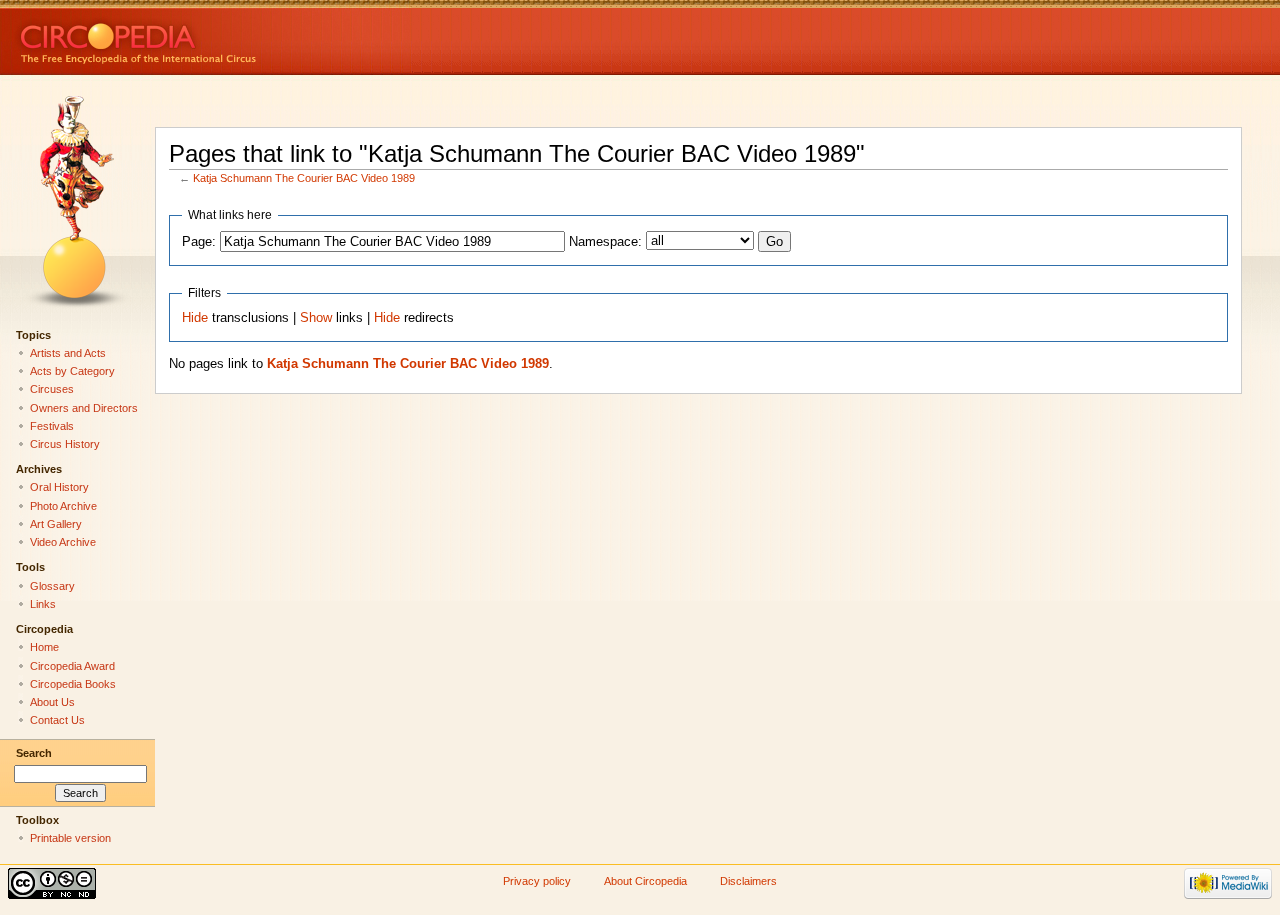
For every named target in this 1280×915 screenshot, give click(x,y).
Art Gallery (56, 524)
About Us (52, 702)
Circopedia (205, 37)
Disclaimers (748, 881)
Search (34, 753)
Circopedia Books (73, 684)
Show (316, 318)
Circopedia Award (72, 666)
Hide (195, 318)
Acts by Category (72, 371)
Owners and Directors (84, 408)
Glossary (52, 586)
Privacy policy (537, 881)
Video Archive (63, 542)
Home (44, 647)
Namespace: (605, 242)
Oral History (59, 487)
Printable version (70, 838)
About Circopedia (645, 881)
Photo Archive (63, 506)
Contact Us (57, 720)
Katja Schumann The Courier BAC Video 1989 (304, 178)
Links (43, 604)
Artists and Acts (68, 353)
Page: (199, 242)
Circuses (52, 389)
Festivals (52, 426)
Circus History (65, 444)
